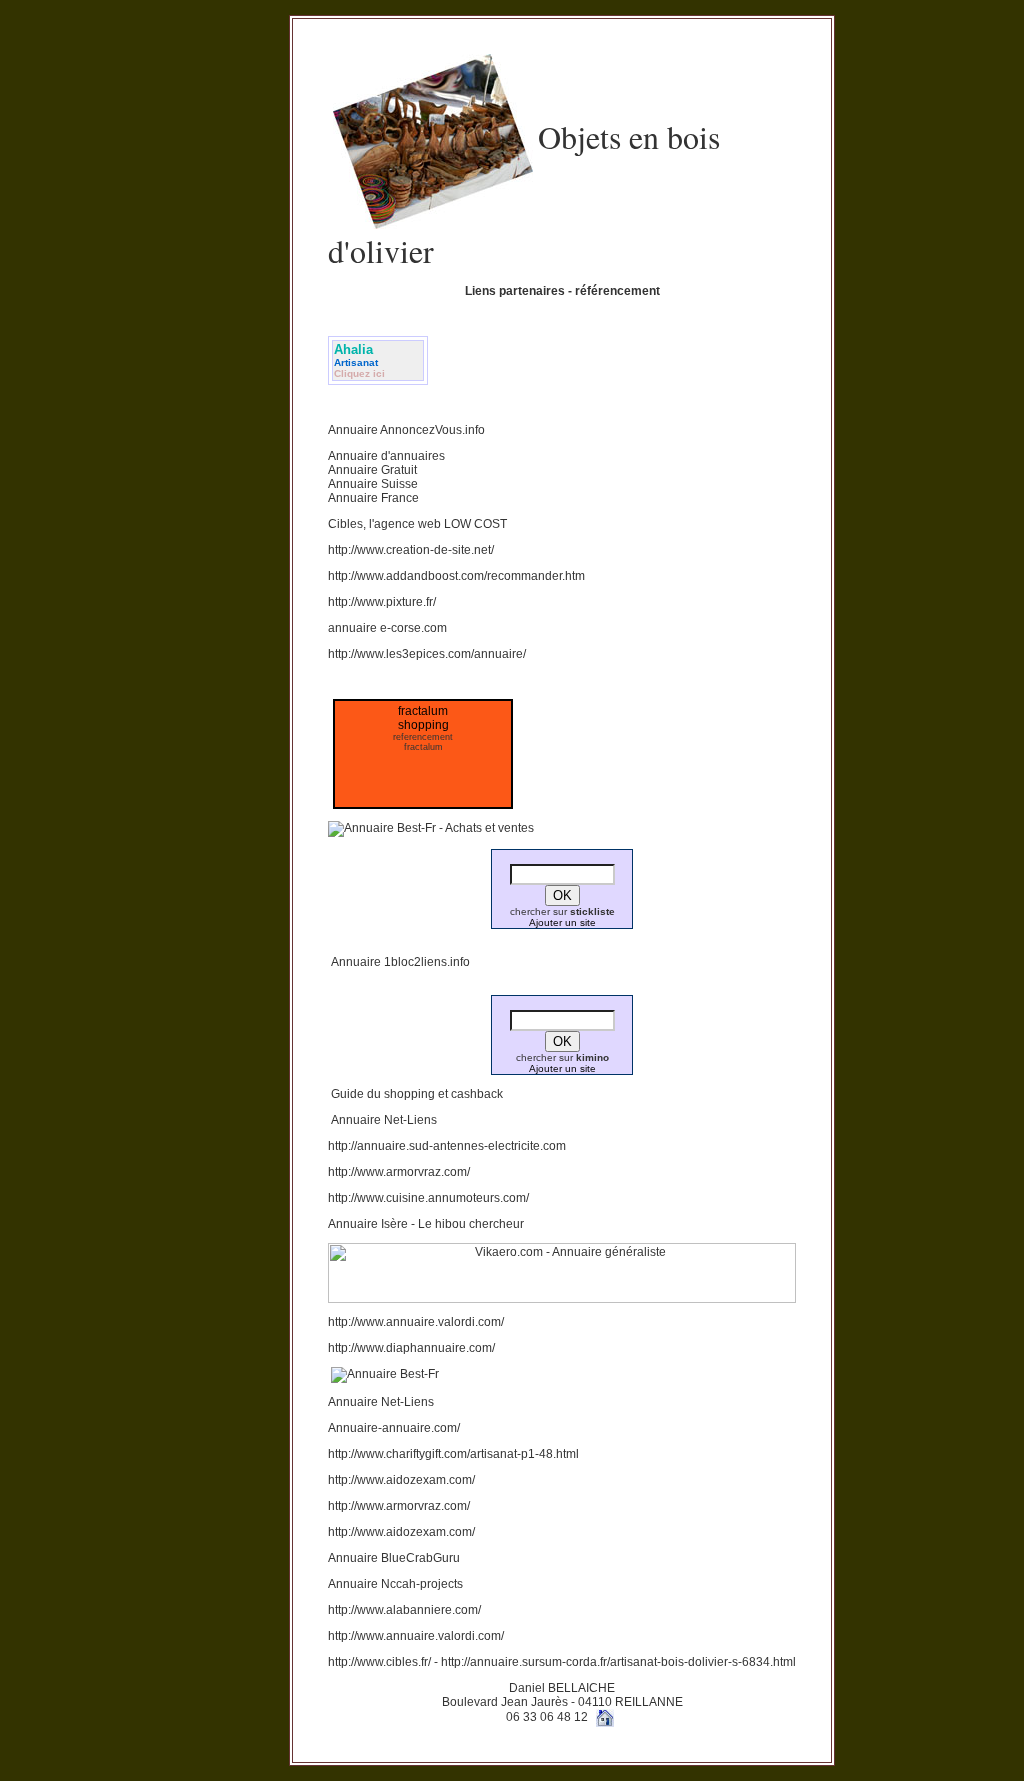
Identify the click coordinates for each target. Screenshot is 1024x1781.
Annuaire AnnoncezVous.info (406, 430)
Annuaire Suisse (373, 484)
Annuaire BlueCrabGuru (394, 1558)
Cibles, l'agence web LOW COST (417, 524)
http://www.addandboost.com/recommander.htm (456, 576)
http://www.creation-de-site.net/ (411, 550)
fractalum (423, 747)
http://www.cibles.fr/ (379, 1662)
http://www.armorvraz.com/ (399, 1172)
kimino (592, 1057)
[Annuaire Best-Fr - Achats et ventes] (431, 828)
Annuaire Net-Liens (384, 1120)
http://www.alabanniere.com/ (404, 1610)
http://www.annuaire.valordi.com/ (416, 1322)
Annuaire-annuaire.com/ (394, 1428)
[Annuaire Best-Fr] (385, 1374)
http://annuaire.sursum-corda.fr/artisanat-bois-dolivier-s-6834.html (617, 1662)
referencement (423, 737)
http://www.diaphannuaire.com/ (411, 1348)
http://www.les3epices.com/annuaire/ (427, 654)
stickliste (592, 911)
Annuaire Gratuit (372, 470)
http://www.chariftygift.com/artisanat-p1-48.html (453, 1454)
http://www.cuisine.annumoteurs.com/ (428, 1198)
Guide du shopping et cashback (417, 1094)
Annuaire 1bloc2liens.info (400, 962)
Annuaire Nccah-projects (395, 1584)
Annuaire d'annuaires (386, 456)
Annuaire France (373, 498)
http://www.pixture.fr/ (382, 602)
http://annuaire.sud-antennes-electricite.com (447, 1146)
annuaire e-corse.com (387, 628)
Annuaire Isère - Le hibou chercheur (426, 1224)
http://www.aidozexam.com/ (401, 1480)
